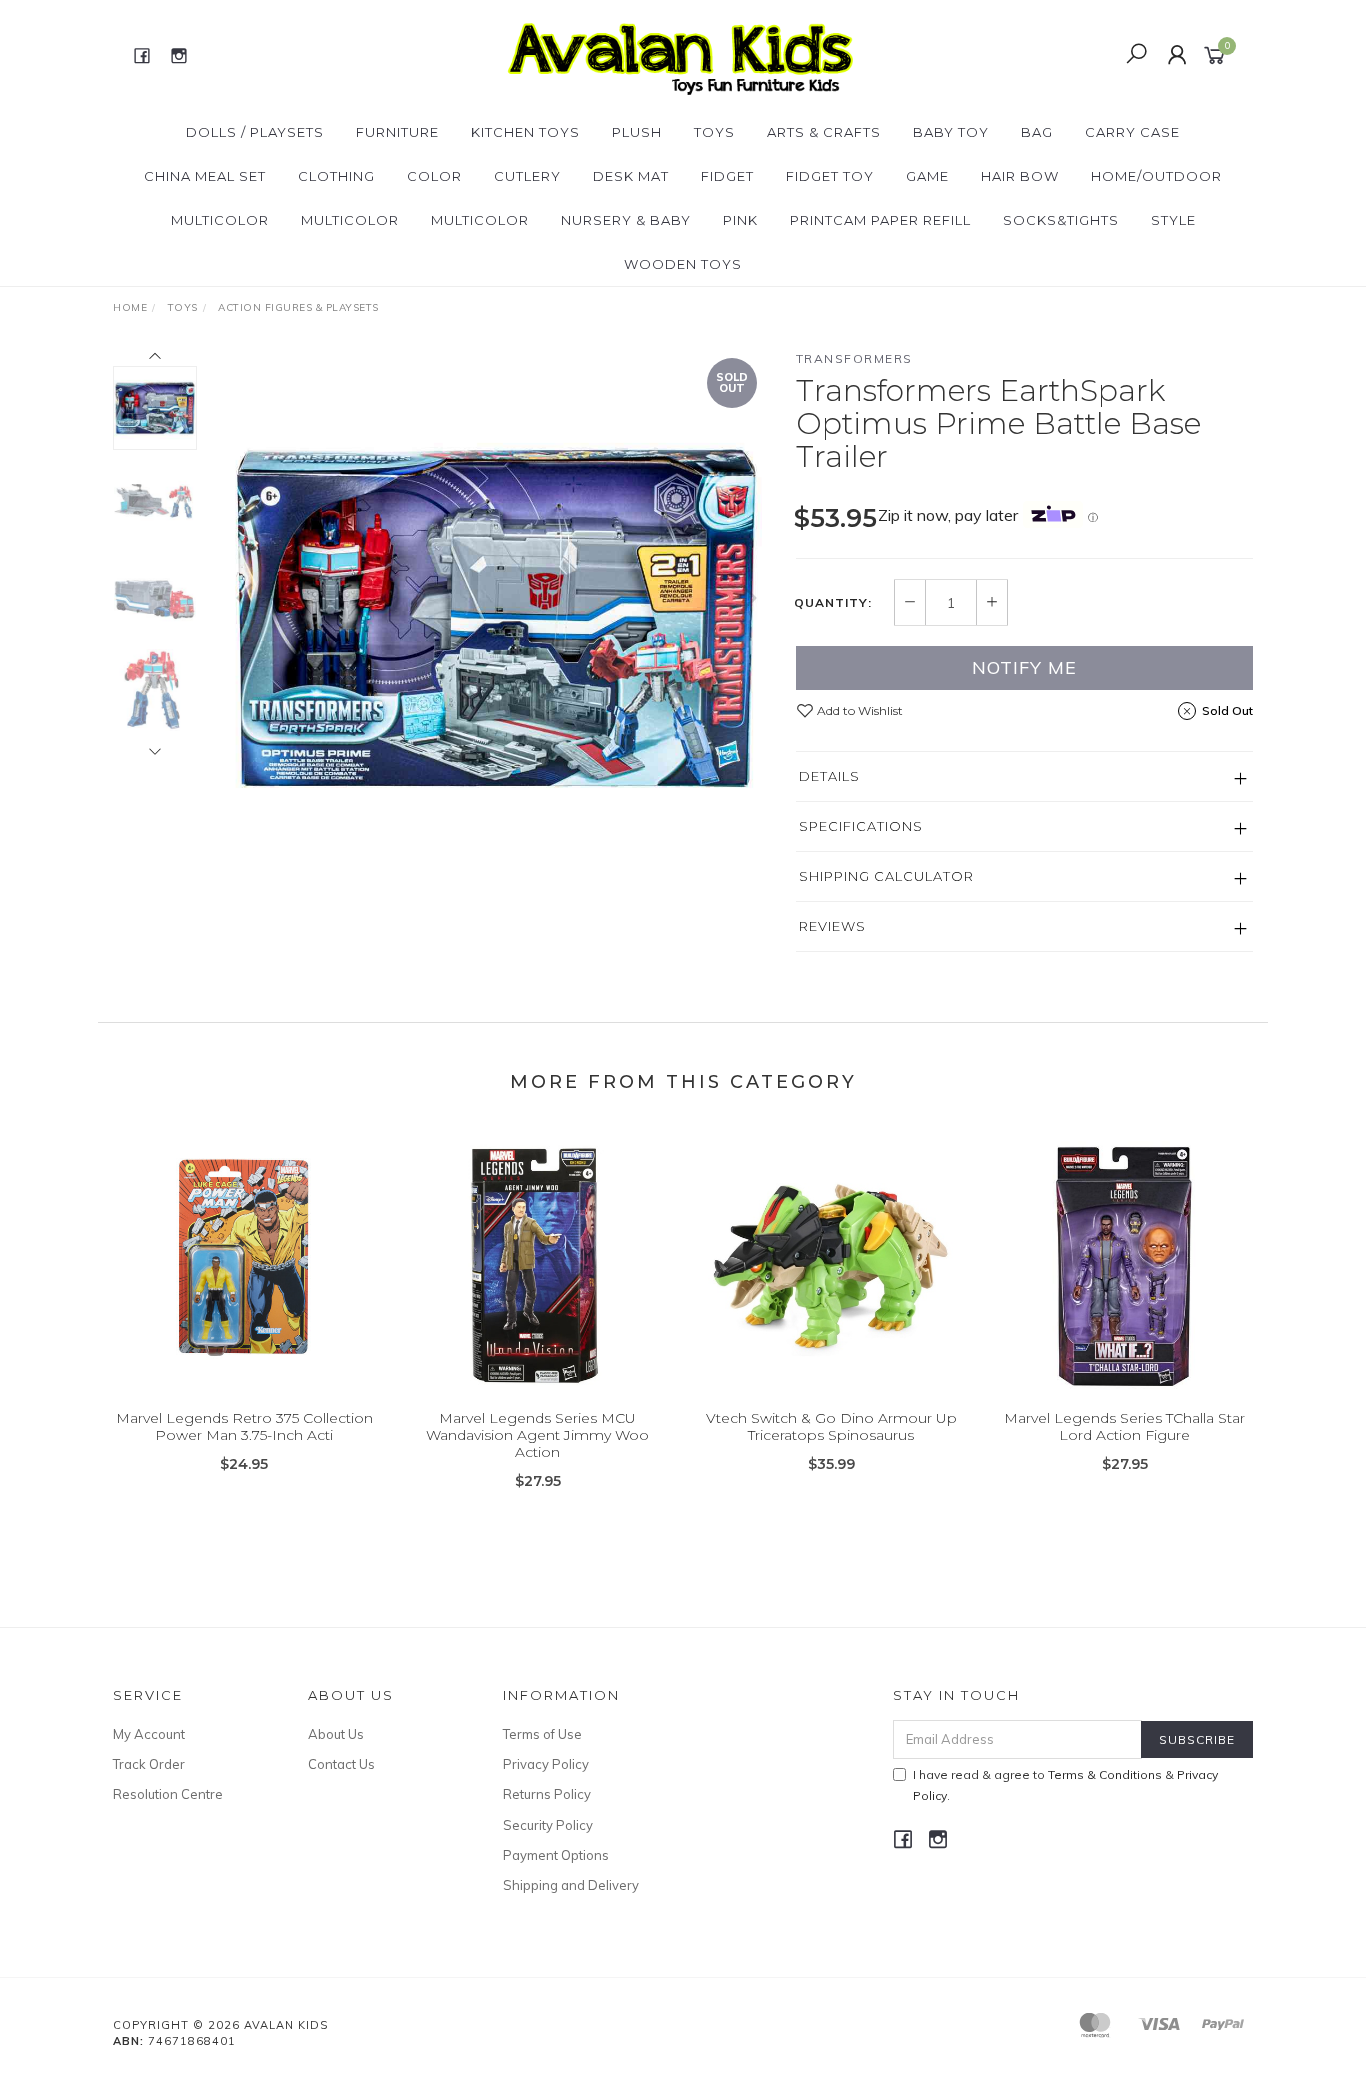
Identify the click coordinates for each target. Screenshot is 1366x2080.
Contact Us (341, 1764)
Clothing (336, 176)
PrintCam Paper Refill (880, 220)
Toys (714, 132)
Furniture (397, 132)
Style (1173, 220)
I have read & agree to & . (1065, 1785)
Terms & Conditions (1105, 1774)
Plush (637, 132)
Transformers (854, 358)
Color (434, 176)
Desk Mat (631, 176)
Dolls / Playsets (255, 132)
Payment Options (556, 1855)
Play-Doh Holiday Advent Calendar (162, 1996)
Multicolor (220, 220)
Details (829, 776)
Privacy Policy (546, 1764)
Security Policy (548, 1825)
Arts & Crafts (824, 132)
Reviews (832, 926)
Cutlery (527, 176)
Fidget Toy (830, 176)
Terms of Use (542, 1734)
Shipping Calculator (886, 876)
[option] (496, 617)
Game (927, 176)
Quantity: (833, 603)
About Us (336, 1734)
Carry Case (1132, 132)
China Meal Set (205, 176)
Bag (1037, 132)
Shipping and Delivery (571, 1885)
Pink (740, 220)
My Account (149, 1734)
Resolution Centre (168, 1794)
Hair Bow (1020, 176)
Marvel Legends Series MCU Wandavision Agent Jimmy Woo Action (537, 1435)
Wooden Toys (683, 264)
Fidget (727, 176)
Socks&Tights (1061, 220)
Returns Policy (547, 1794)
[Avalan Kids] (680, 54)
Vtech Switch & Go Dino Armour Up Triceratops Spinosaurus (831, 1426)
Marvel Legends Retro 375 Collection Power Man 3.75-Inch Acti (244, 1426)
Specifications (861, 826)
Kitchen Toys (525, 132)
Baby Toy (951, 132)
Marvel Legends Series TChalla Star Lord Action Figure (1124, 1426)
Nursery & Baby (626, 220)
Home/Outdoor (1156, 176)
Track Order (149, 1764)
